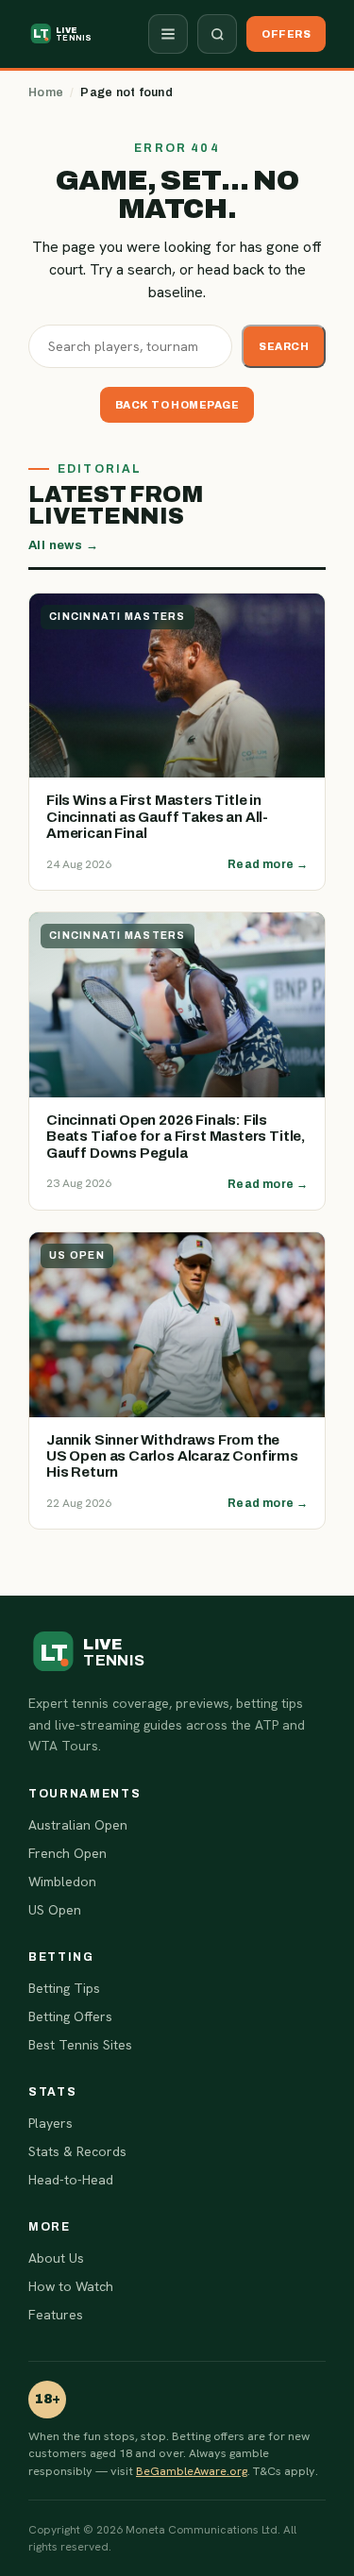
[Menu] (168, 34)
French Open (67, 1853)
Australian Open (78, 1825)
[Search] (217, 34)
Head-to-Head (71, 2180)
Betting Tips (64, 1988)
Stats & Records (77, 2151)
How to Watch (71, 2286)
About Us (56, 2258)
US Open (55, 1910)
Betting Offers (70, 2016)
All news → (63, 545)
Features (56, 2315)
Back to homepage (177, 405)
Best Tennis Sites (80, 2045)
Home (46, 92)
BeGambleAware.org (192, 2471)
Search (284, 346)
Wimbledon (62, 1882)
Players (51, 2123)
